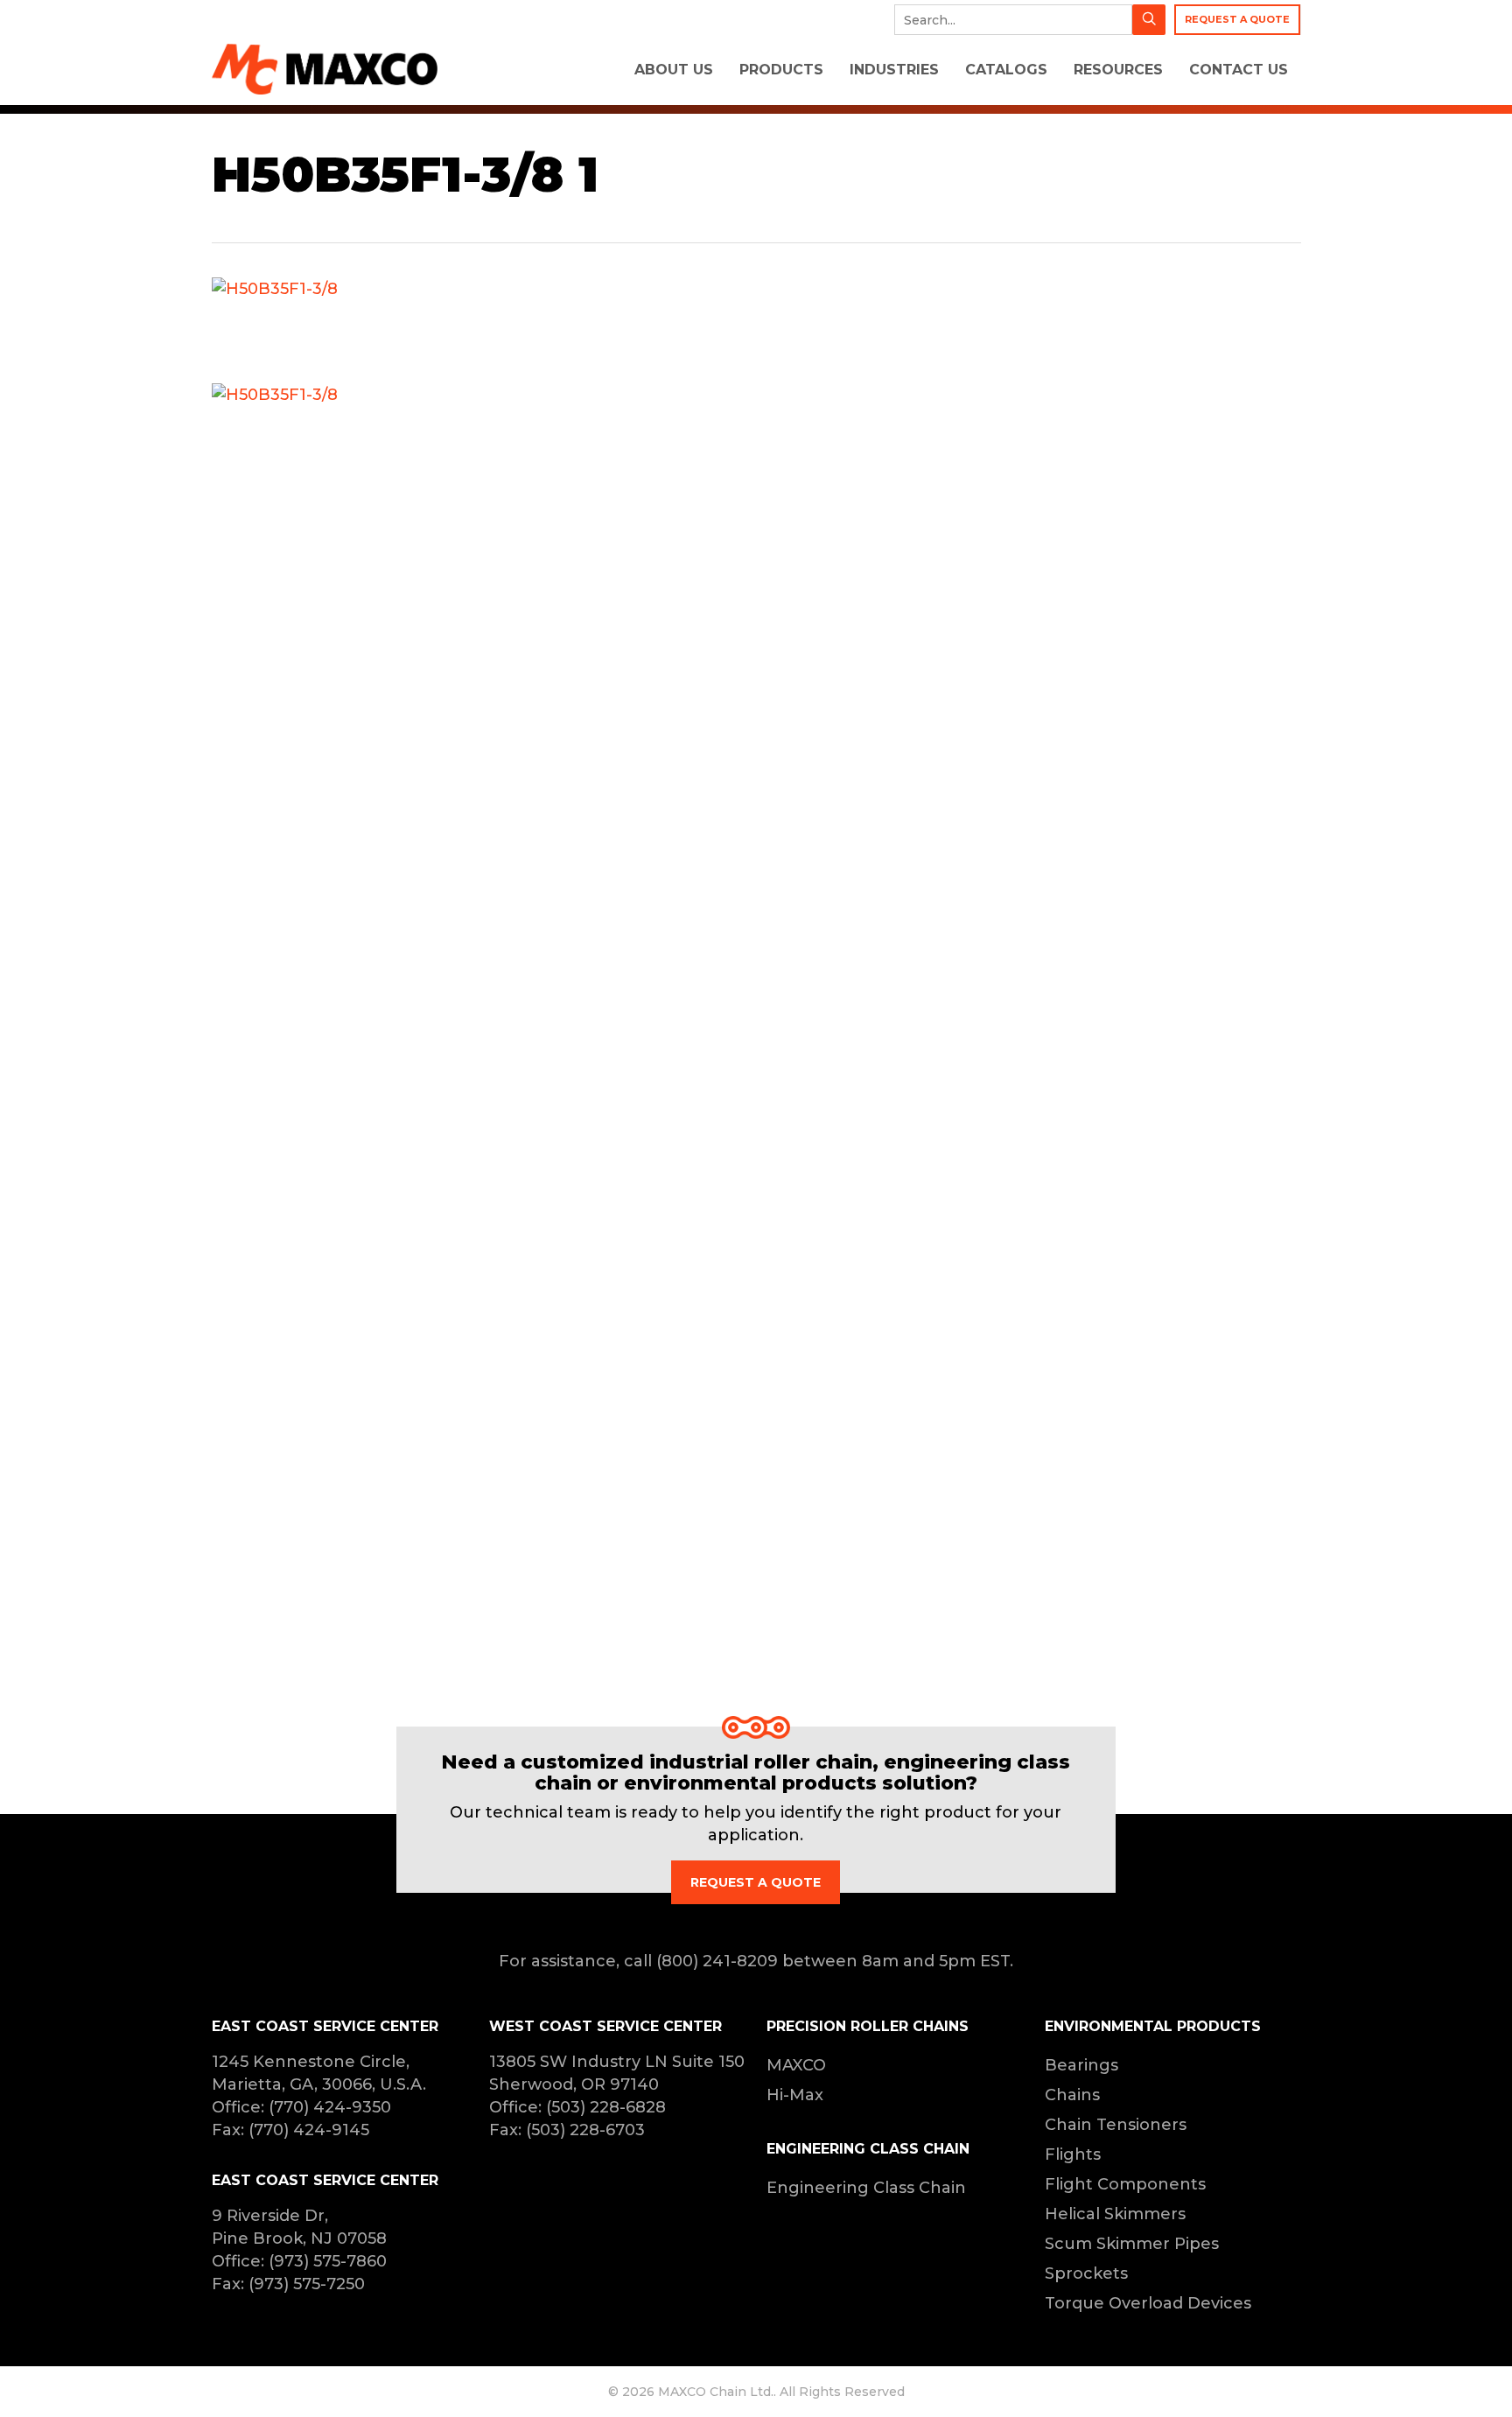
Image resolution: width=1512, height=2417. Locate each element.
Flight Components (1125, 2184)
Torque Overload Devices (1148, 2303)
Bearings (1081, 2065)
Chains (1072, 2095)
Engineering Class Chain (866, 2188)
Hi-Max (795, 2095)
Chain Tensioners (1116, 2125)
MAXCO (796, 2065)
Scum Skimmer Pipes (1132, 2244)
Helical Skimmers (1115, 2214)
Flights (1073, 2154)
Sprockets (1086, 2273)
